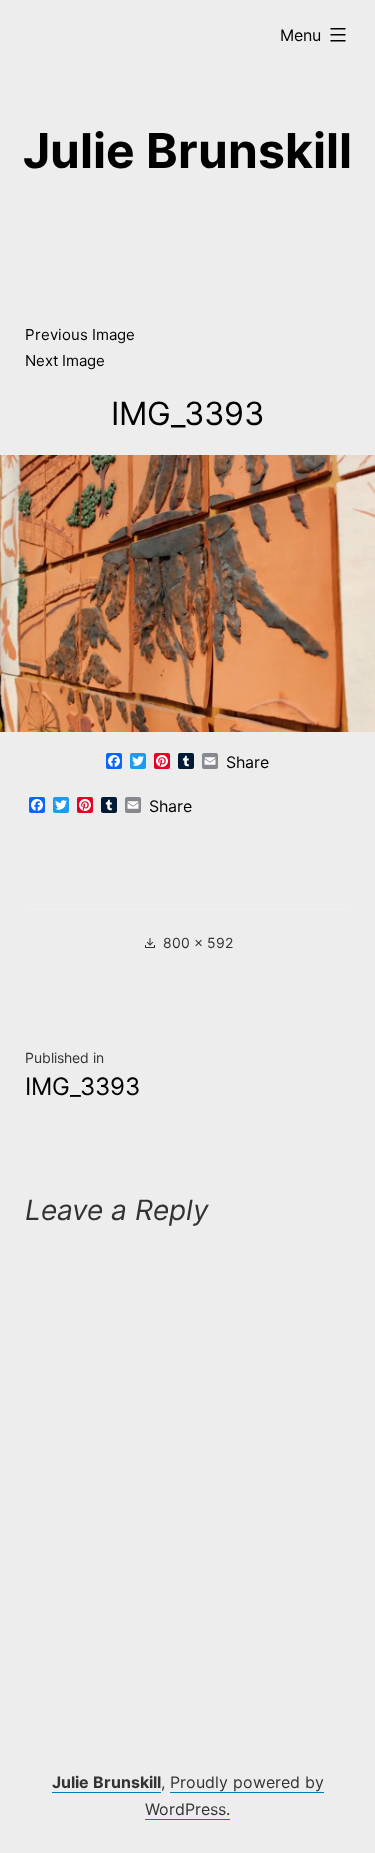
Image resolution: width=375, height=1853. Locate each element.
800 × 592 (198, 942)
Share (247, 762)
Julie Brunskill (187, 150)
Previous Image (80, 334)
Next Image (65, 360)
